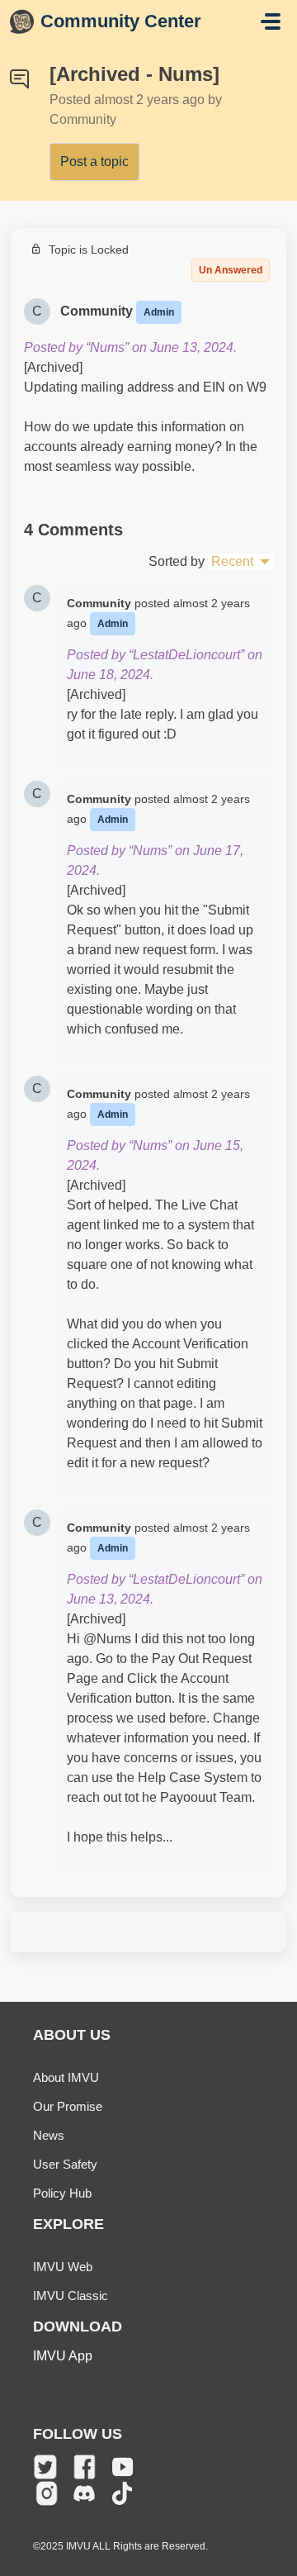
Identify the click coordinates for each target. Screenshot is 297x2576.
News (49, 2135)
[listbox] (240, 562)
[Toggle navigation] (271, 21)
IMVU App (63, 2356)
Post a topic (94, 162)
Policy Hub (62, 2193)
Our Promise (68, 2106)
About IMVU (66, 2077)
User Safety (65, 2164)
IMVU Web (63, 2267)
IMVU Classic (71, 2296)
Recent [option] (232, 561)
